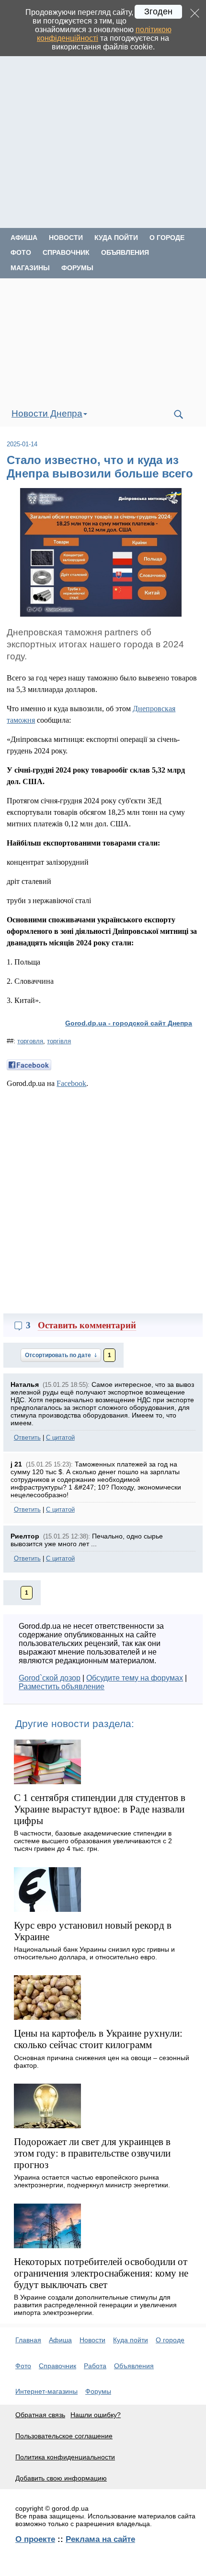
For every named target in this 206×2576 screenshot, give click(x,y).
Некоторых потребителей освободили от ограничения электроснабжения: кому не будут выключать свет (101, 2273)
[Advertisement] (103, 125)
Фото (21, 252)
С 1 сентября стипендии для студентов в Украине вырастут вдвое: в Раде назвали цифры (100, 1809)
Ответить (27, 1437)
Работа (95, 2366)
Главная (28, 2340)
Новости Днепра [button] (47, 413)
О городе (167, 238)
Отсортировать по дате (59, 1355)
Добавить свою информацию (61, 2478)
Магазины (30, 268)
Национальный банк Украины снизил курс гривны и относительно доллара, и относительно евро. (94, 1953)
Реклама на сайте (100, 2539)
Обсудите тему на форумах (135, 1678)
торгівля (59, 1041)
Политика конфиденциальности (65, 2457)
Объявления (125, 252)
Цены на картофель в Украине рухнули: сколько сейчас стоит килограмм (98, 2039)
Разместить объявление (62, 1687)
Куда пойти (116, 238)
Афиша (24, 238)
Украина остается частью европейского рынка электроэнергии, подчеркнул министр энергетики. (92, 2181)
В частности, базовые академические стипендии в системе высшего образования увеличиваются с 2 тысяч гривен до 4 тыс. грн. (93, 1841)
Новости (66, 238)
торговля (30, 1041)
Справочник (66, 252)
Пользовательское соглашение (64, 2436)
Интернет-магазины (46, 2391)
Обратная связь (40, 2415)
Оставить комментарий (87, 1325)
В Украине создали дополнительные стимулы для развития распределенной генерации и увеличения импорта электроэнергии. (95, 2305)
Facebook (71, 1083)
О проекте (35, 2539)
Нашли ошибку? (96, 2415)
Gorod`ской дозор (50, 1678)
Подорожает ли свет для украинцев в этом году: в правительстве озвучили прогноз (92, 2153)
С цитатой (60, 1437)
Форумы (77, 268)
